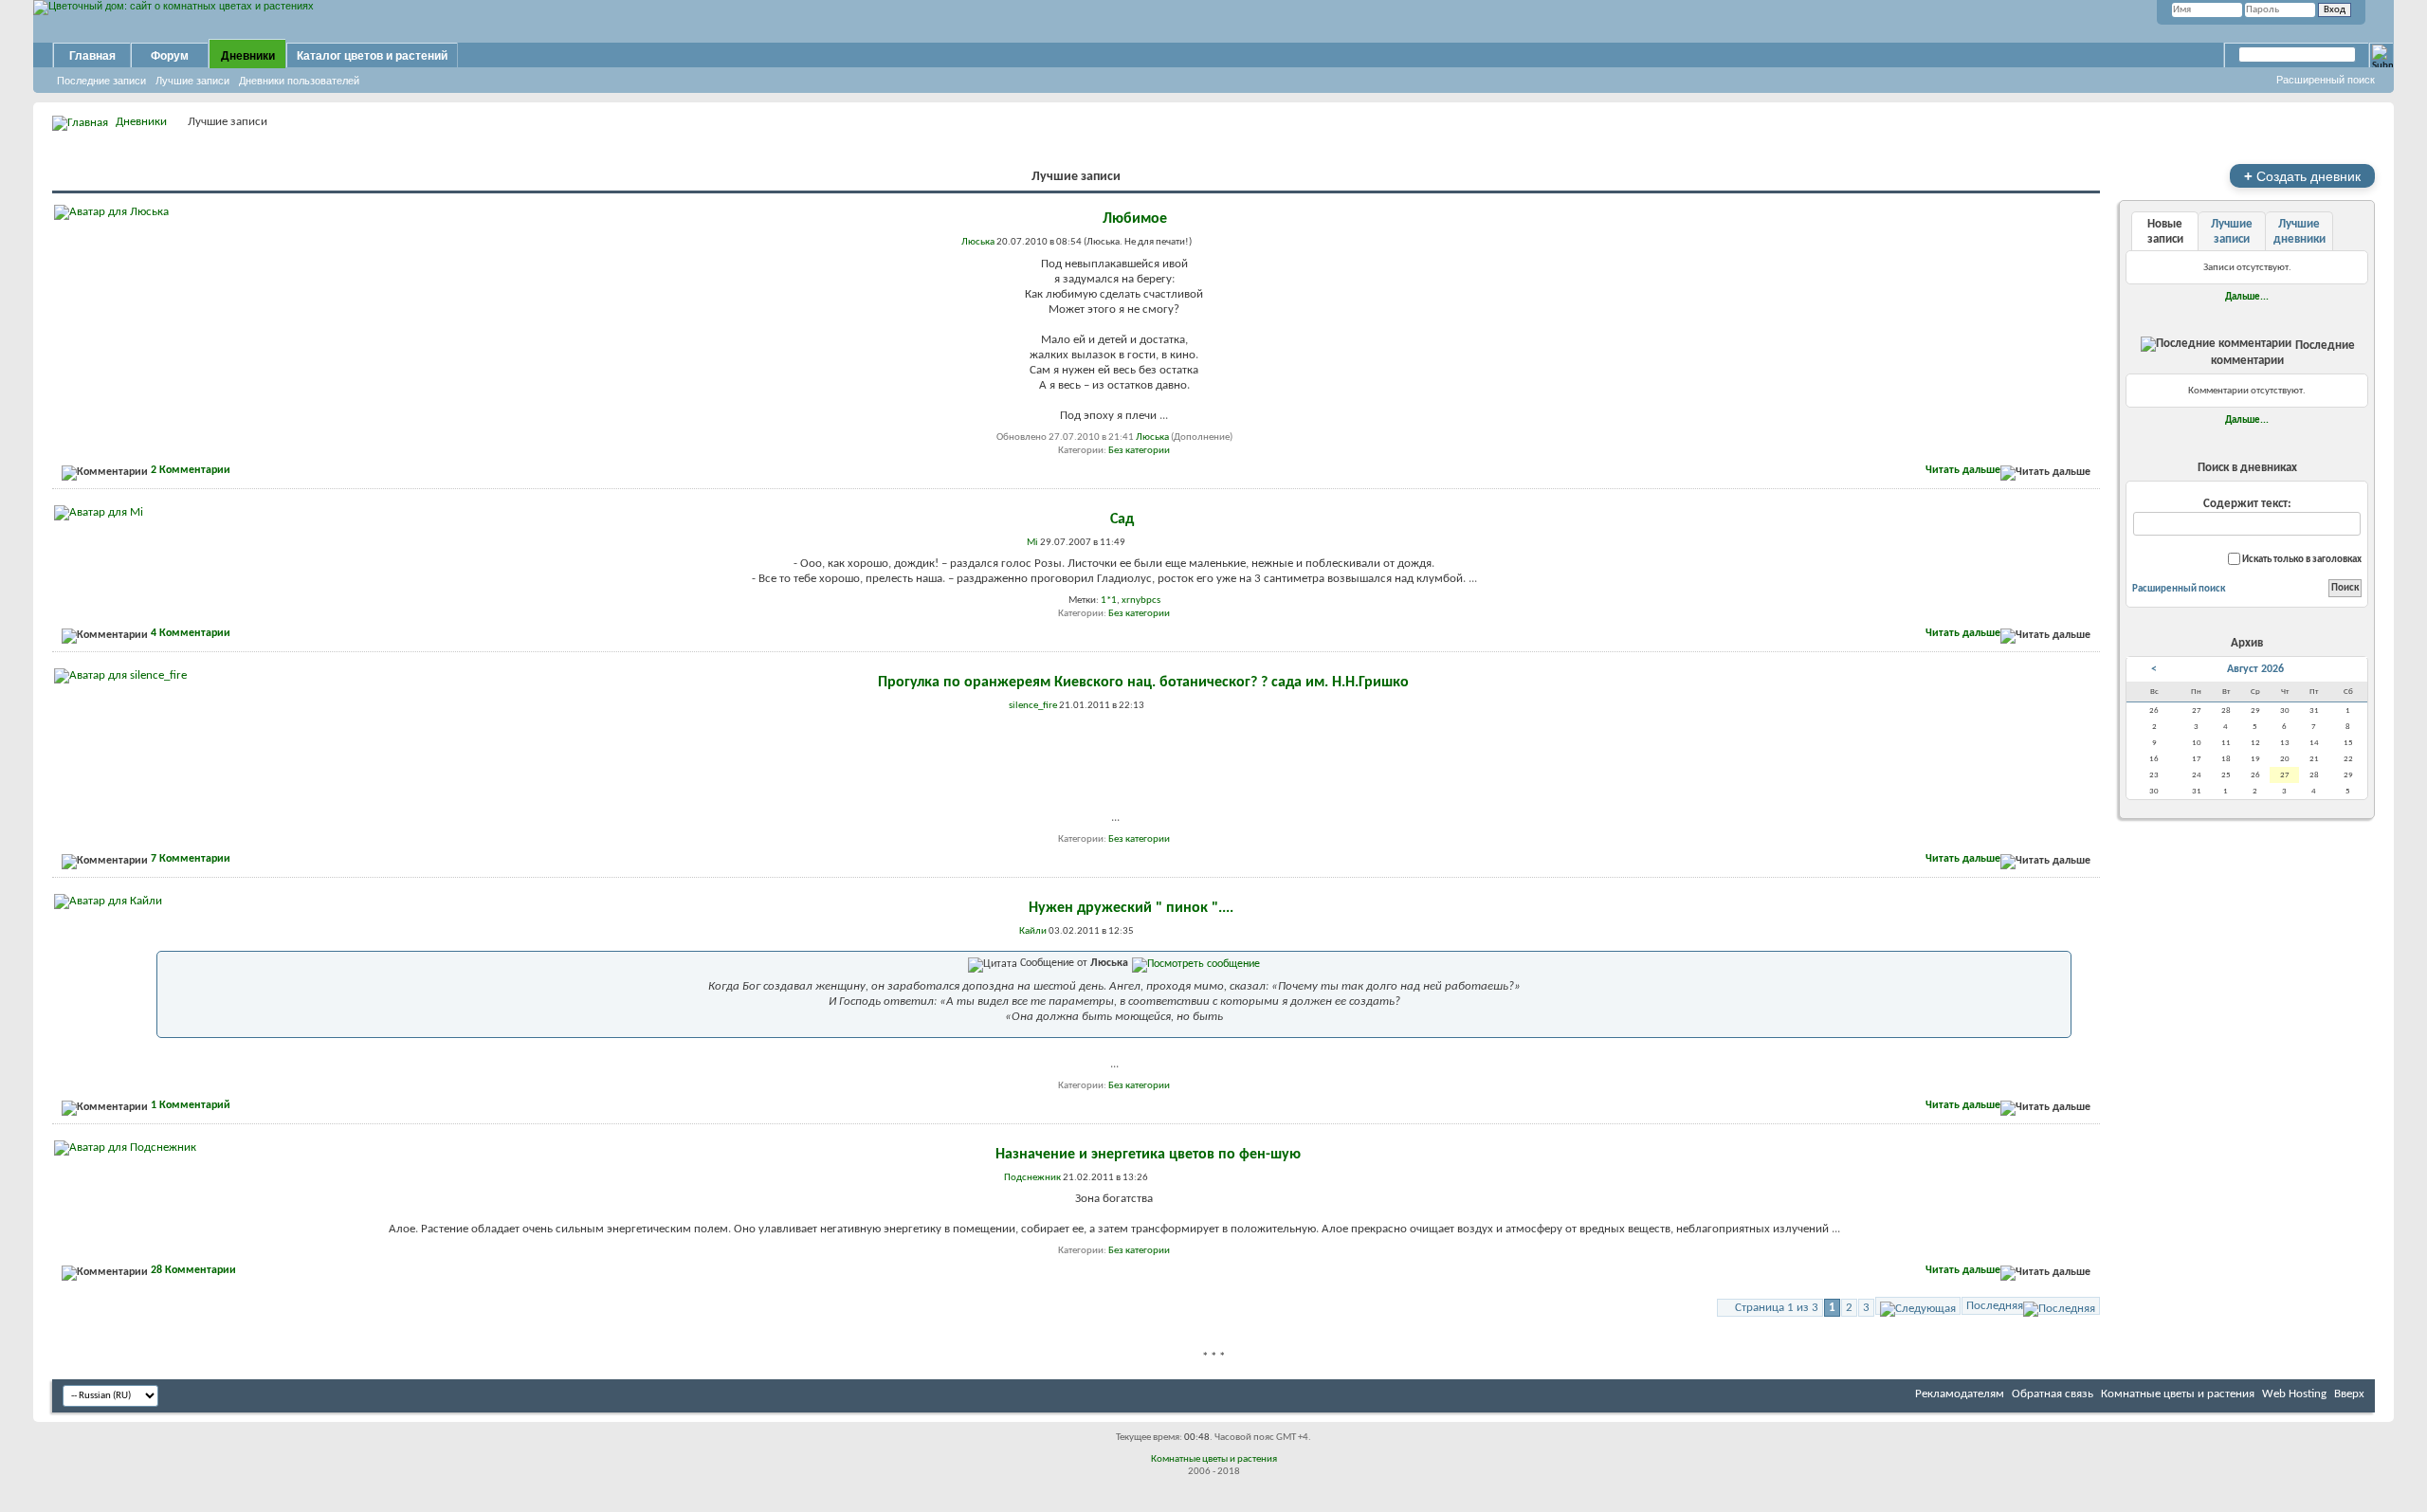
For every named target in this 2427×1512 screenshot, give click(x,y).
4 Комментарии (191, 633)
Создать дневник (2302, 176)
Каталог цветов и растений (372, 56)
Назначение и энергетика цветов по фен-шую (1148, 1155)
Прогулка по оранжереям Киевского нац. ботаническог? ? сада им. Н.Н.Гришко (1143, 683)
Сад (1122, 519)
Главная (92, 56)
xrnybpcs (1141, 601)
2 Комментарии (191, 470)
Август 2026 (2255, 669)
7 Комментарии (191, 859)
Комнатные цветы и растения (2178, 1394)
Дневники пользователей (299, 81)
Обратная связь (2053, 1394)
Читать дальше (1963, 470)
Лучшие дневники (2299, 232)
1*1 (1109, 601)
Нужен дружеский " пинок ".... (1131, 908)
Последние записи (101, 81)
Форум (170, 56)
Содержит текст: (2247, 504)
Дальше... (2247, 297)
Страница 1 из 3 (1777, 1308)
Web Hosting (2294, 1394)
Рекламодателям (1960, 1394)
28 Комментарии (193, 1270)
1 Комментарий (191, 1105)
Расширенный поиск (2326, 80)
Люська (1152, 437)
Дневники (248, 56)
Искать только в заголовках (2301, 560)
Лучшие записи (192, 81)
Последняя (1995, 1306)
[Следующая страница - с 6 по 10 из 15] (1918, 1306)
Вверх (2349, 1394)
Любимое (1135, 219)
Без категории (1139, 451)
